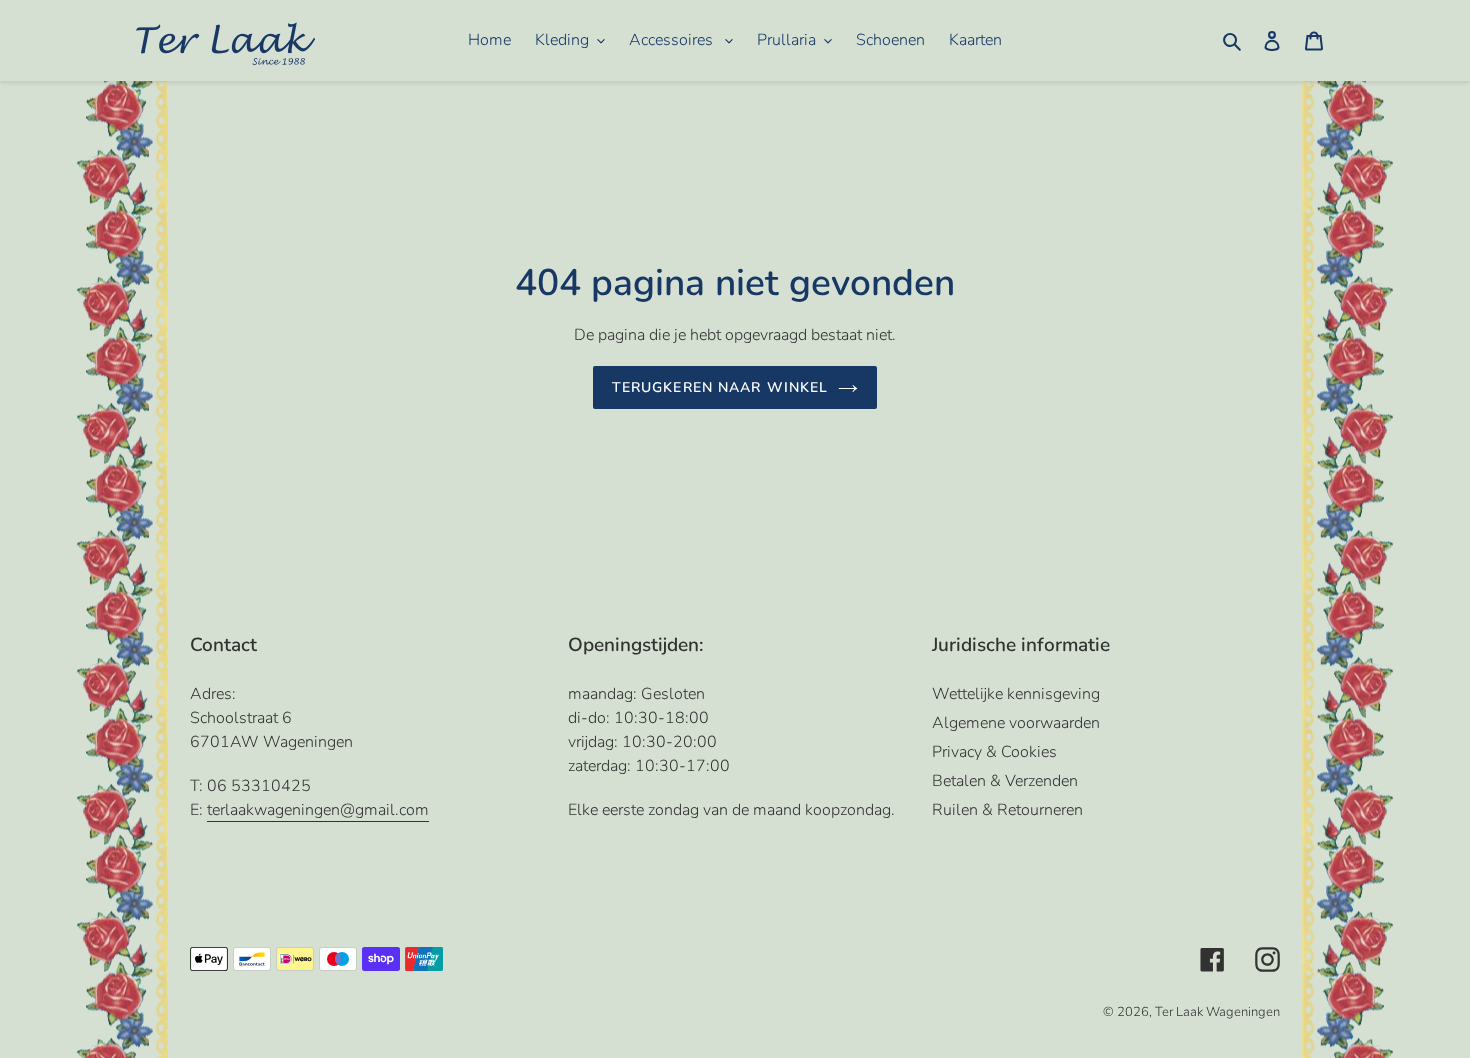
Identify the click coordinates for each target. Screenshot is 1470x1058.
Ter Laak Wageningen (1217, 1012)
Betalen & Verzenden (1005, 781)
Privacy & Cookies (994, 752)
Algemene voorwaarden (1016, 723)
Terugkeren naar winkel (720, 387)
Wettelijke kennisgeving (1016, 694)
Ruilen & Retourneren (1007, 810)
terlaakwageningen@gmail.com (318, 810)
